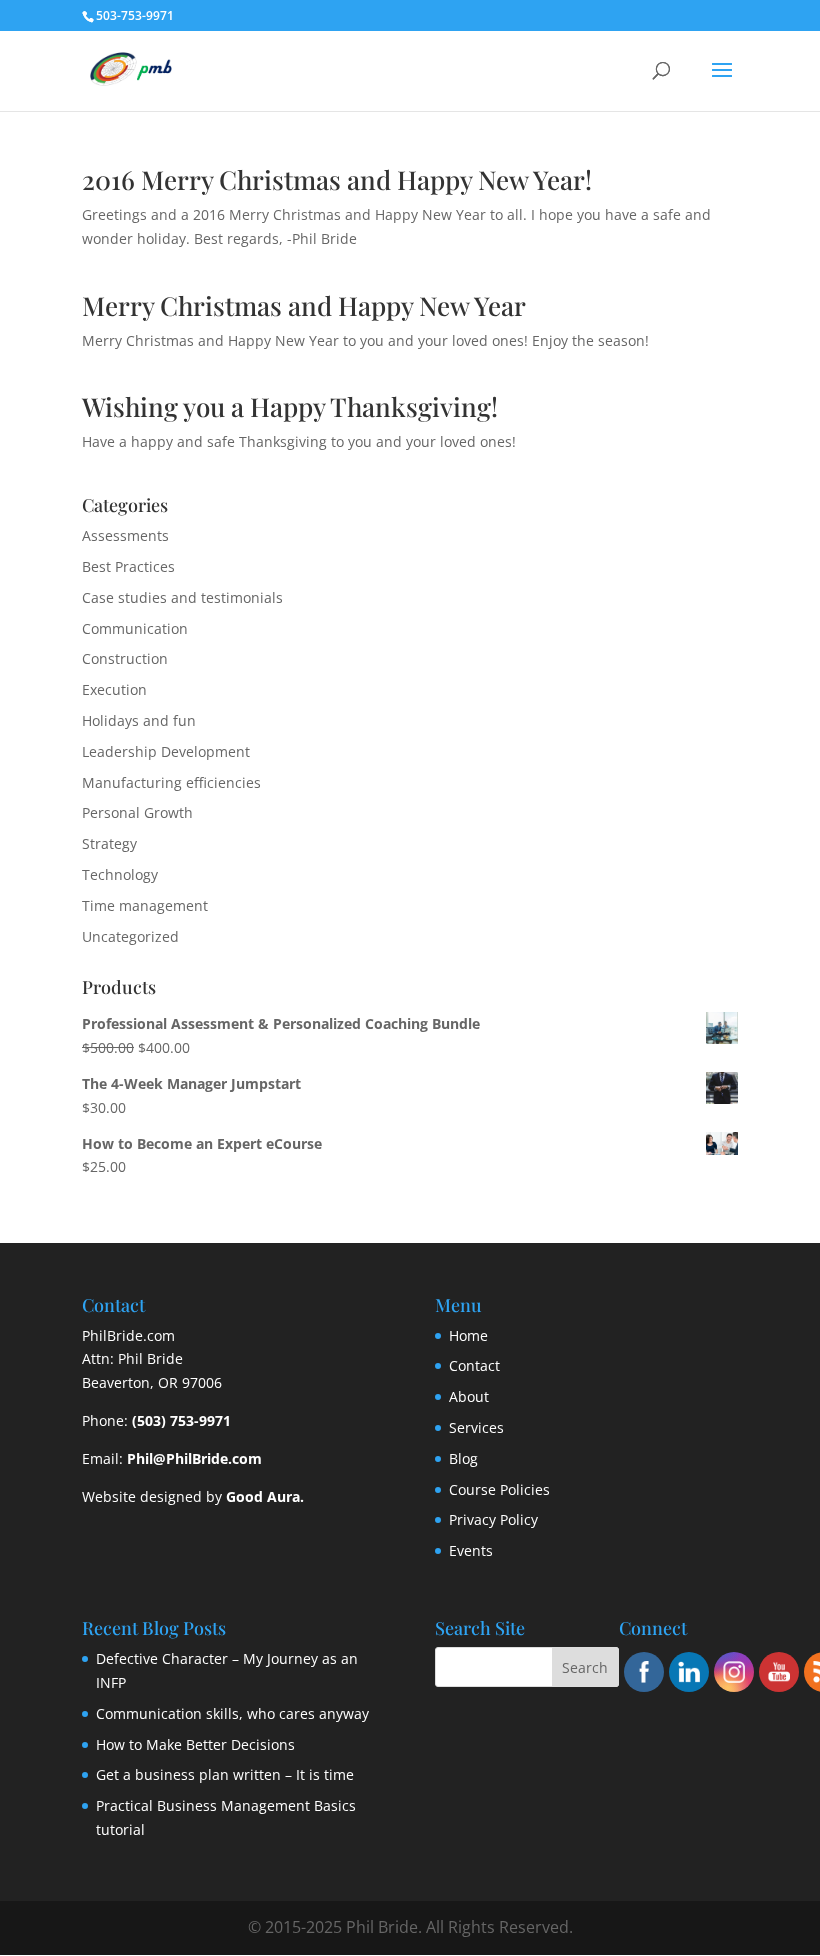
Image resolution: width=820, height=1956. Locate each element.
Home (468, 1335)
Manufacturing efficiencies (171, 782)
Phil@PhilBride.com (194, 1458)
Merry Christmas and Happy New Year (304, 305)
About (469, 1396)
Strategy (109, 843)
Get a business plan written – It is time (225, 1774)
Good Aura (263, 1496)
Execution (114, 689)
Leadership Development (166, 751)
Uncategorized (130, 936)
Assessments (125, 535)
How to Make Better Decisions (195, 1744)
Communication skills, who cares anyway (232, 1713)
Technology (120, 874)
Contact (474, 1365)
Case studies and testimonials (182, 597)
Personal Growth (137, 812)
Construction (125, 658)
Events (471, 1550)
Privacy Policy (493, 1519)
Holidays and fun (139, 720)
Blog (463, 1458)
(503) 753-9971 (181, 1420)
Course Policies (499, 1489)
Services (476, 1427)
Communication (135, 628)
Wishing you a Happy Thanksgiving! (290, 406)
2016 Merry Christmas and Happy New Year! (337, 179)
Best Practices (128, 566)
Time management (145, 905)
